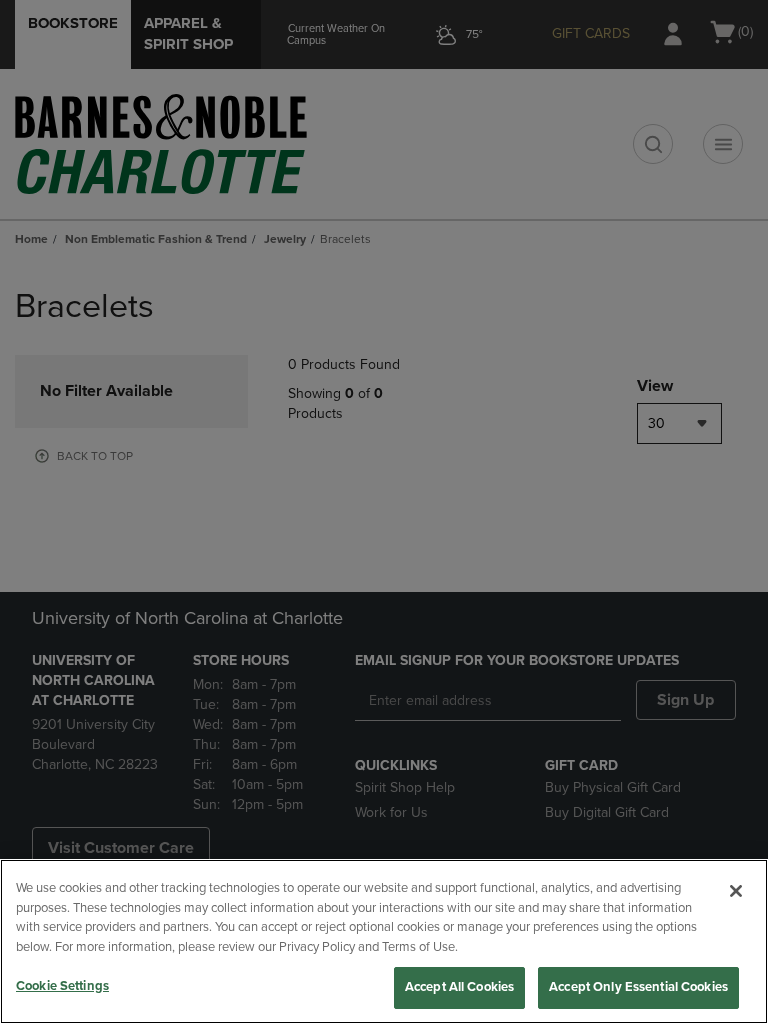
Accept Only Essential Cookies (638, 987)
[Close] (736, 891)
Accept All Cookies (459, 987)
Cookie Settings (62, 986)
